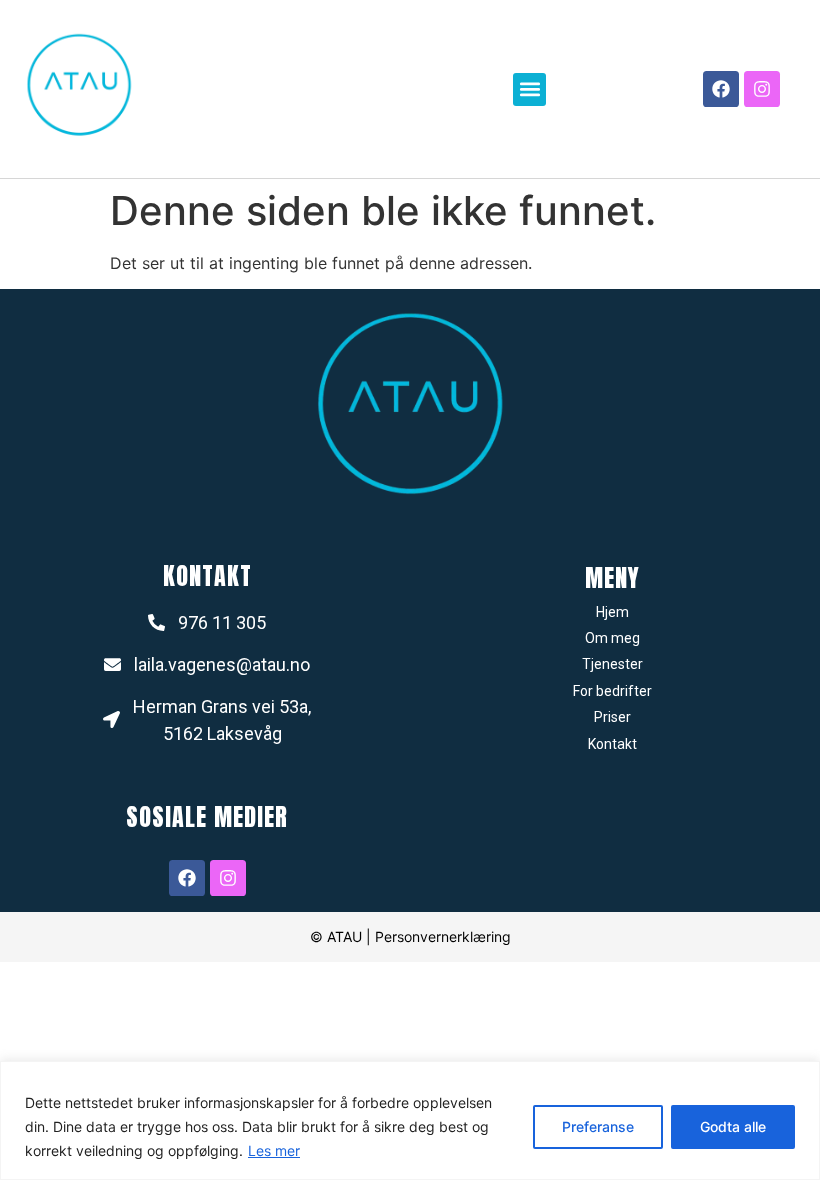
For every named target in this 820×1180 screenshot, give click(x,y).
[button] (529, 89)
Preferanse (598, 1126)
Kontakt (612, 744)
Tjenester (612, 664)
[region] (410, 1120)
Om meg (612, 638)
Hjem (612, 612)
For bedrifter (612, 691)
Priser (612, 717)
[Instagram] (762, 89)
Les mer (274, 1150)
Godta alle (733, 1126)
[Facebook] (721, 89)
